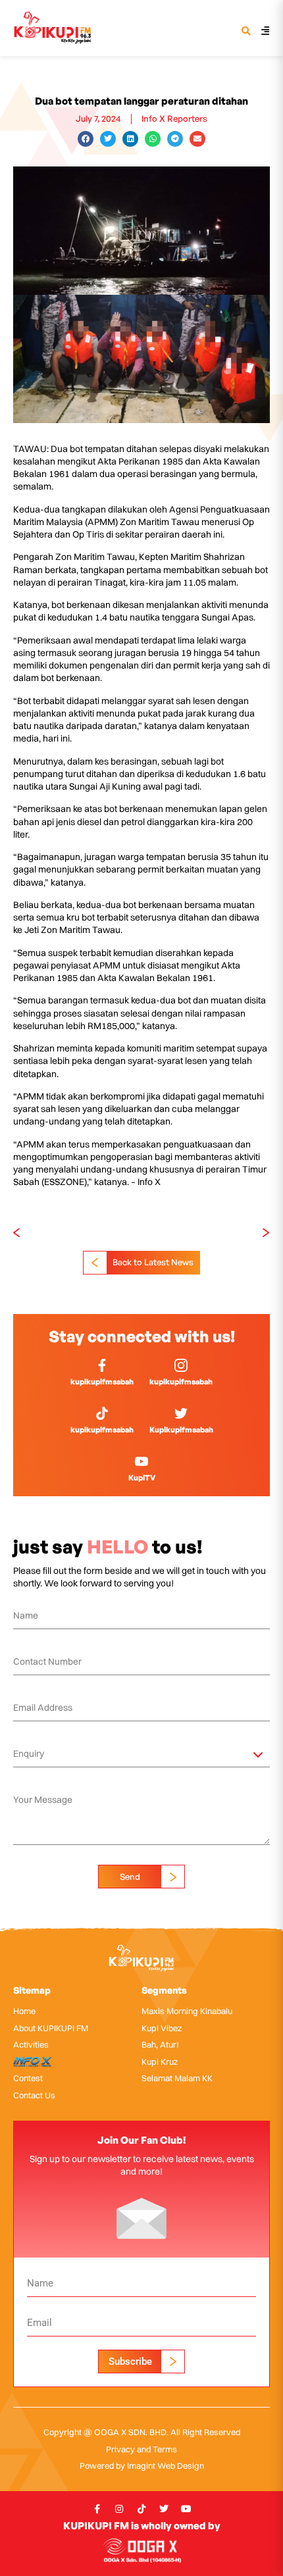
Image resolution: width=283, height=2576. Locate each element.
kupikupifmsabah (102, 1381)
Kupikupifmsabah (181, 1429)
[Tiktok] (141, 2509)
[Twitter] (164, 2509)
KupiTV (142, 1477)
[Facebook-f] (97, 2509)
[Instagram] (119, 2509)
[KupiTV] (141, 1461)
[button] (246, 32)
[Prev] (77, 1233)
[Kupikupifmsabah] (181, 1413)
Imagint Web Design (166, 2465)
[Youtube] (186, 2509)
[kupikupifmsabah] (102, 1365)
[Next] (206, 1233)
